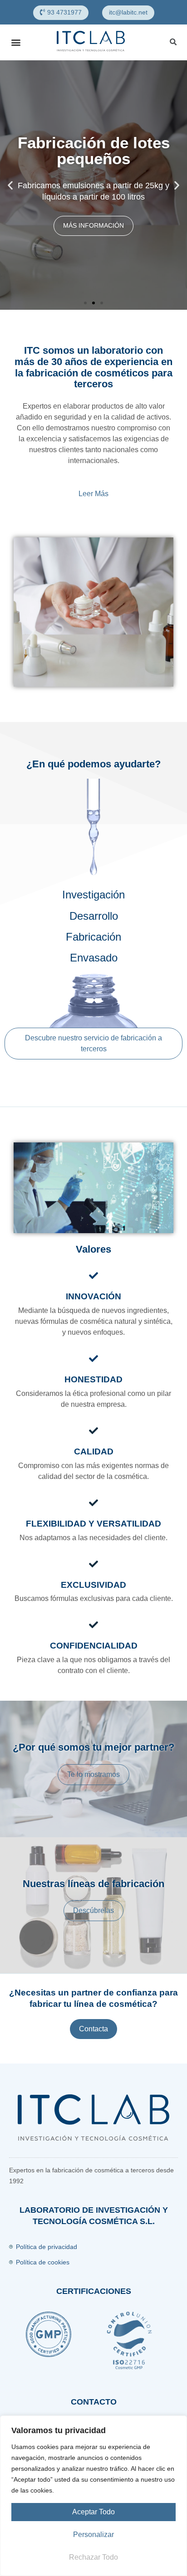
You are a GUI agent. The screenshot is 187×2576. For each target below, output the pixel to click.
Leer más (93, 494)
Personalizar (93, 2535)
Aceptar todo (93, 2512)
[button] (61, 13)
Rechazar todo (93, 2557)
